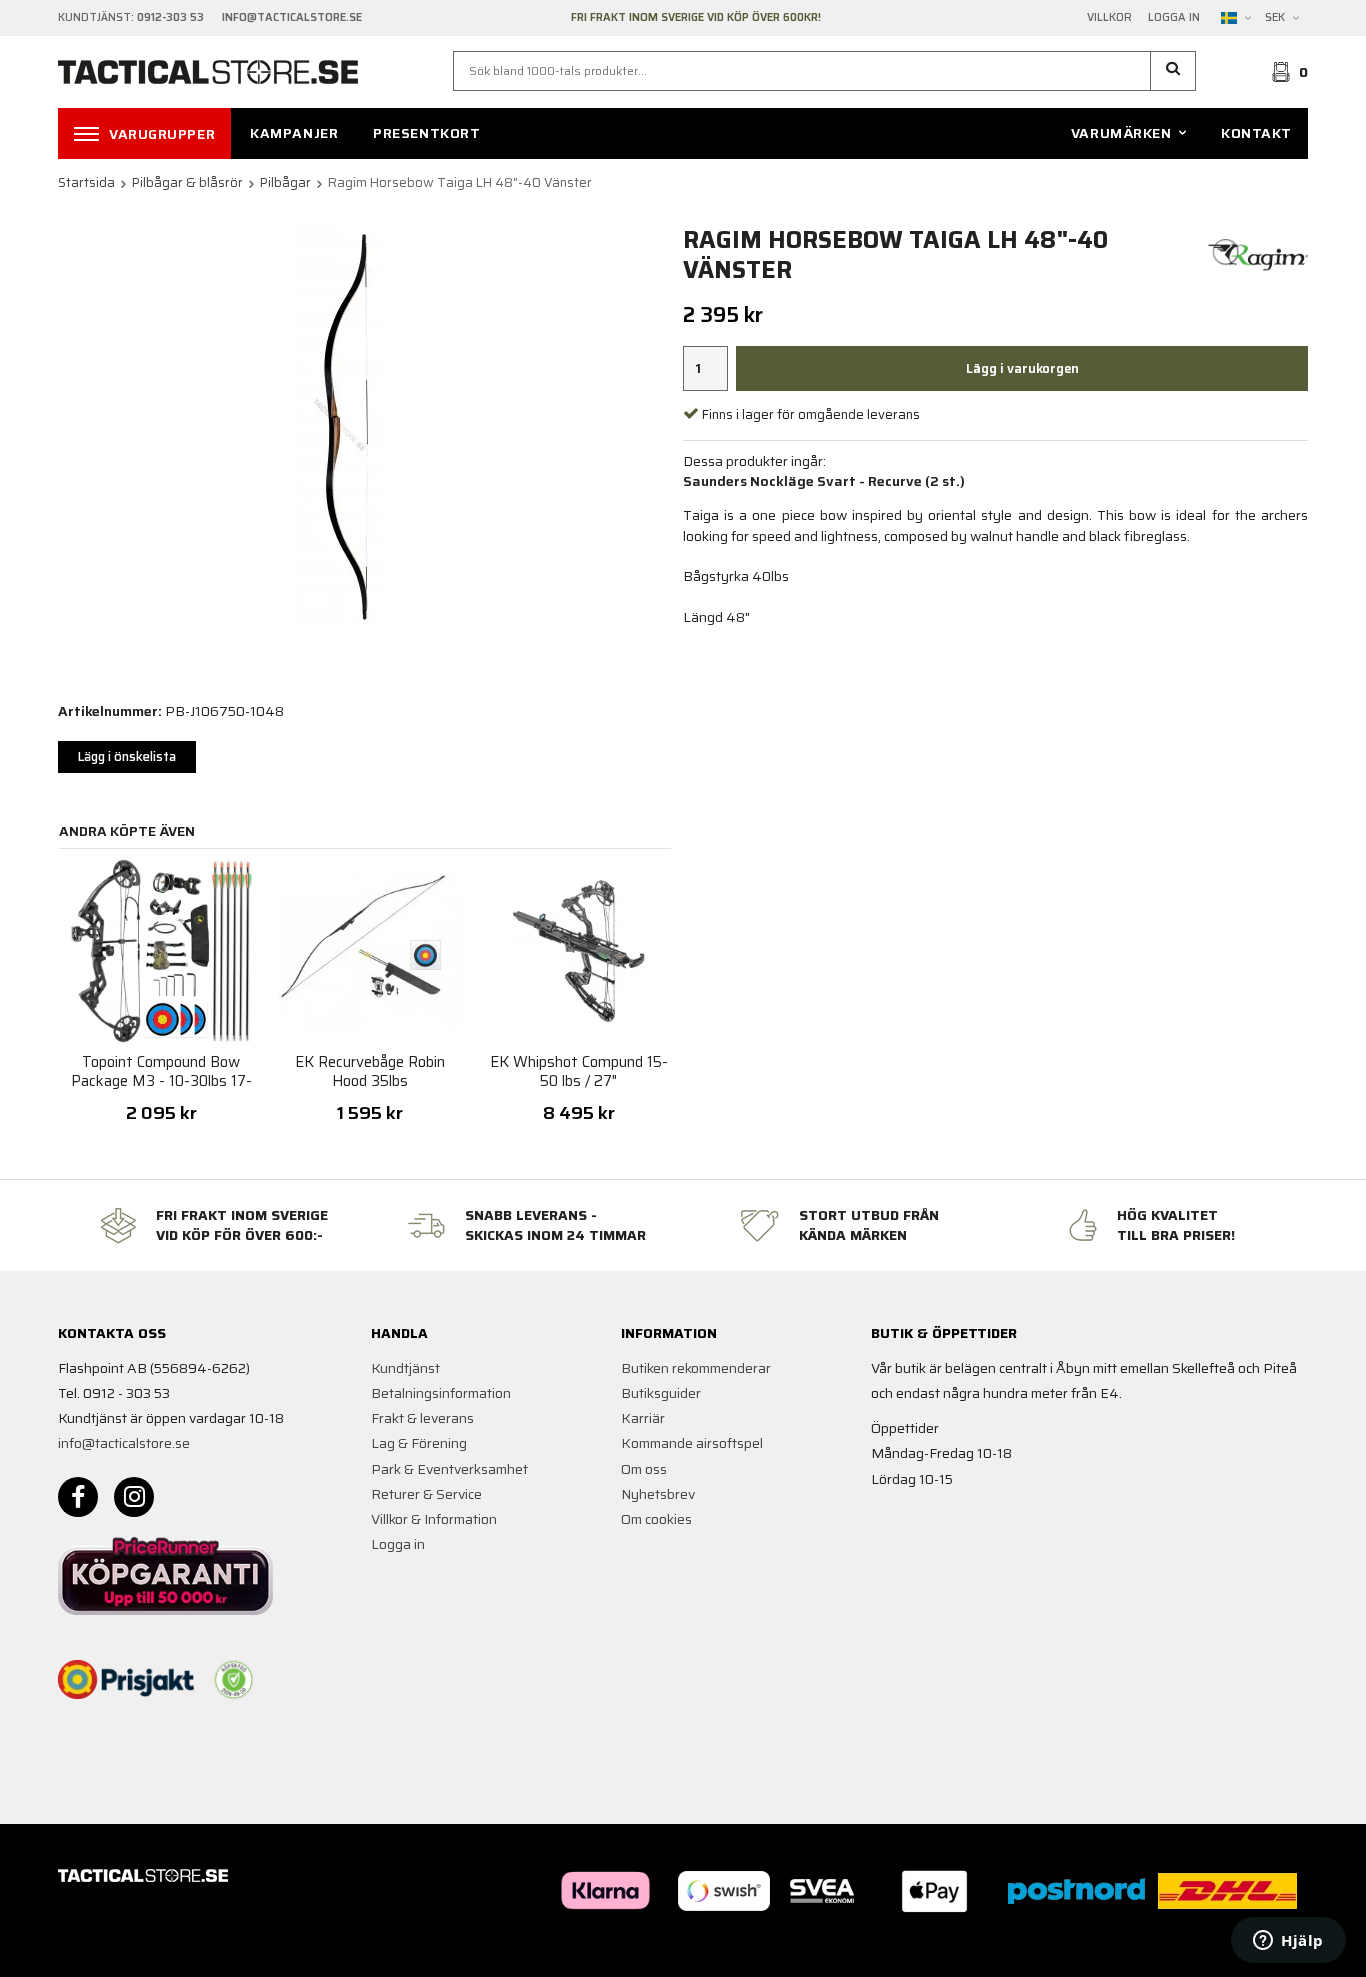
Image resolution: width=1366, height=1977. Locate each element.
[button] (1173, 71)
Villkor (1109, 18)
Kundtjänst (405, 1368)
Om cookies (656, 1519)
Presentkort (426, 133)
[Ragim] (1258, 254)
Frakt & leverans (422, 1418)
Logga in (1174, 18)
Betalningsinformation (441, 1393)
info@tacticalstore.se (124, 1443)
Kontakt (1256, 133)
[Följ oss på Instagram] (134, 1497)
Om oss (644, 1469)
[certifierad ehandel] (234, 1680)
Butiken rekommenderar (696, 1368)
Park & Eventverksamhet (449, 1469)
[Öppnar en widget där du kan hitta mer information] (1288, 1942)
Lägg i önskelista (127, 756)
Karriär (643, 1418)
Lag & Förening (419, 1443)
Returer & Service (426, 1494)
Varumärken (1121, 133)
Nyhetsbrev (658, 1494)
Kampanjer (294, 133)
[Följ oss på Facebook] (78, 1497)
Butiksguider (661, 1393)
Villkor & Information (434, 1519)
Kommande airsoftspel (692, 1443)
